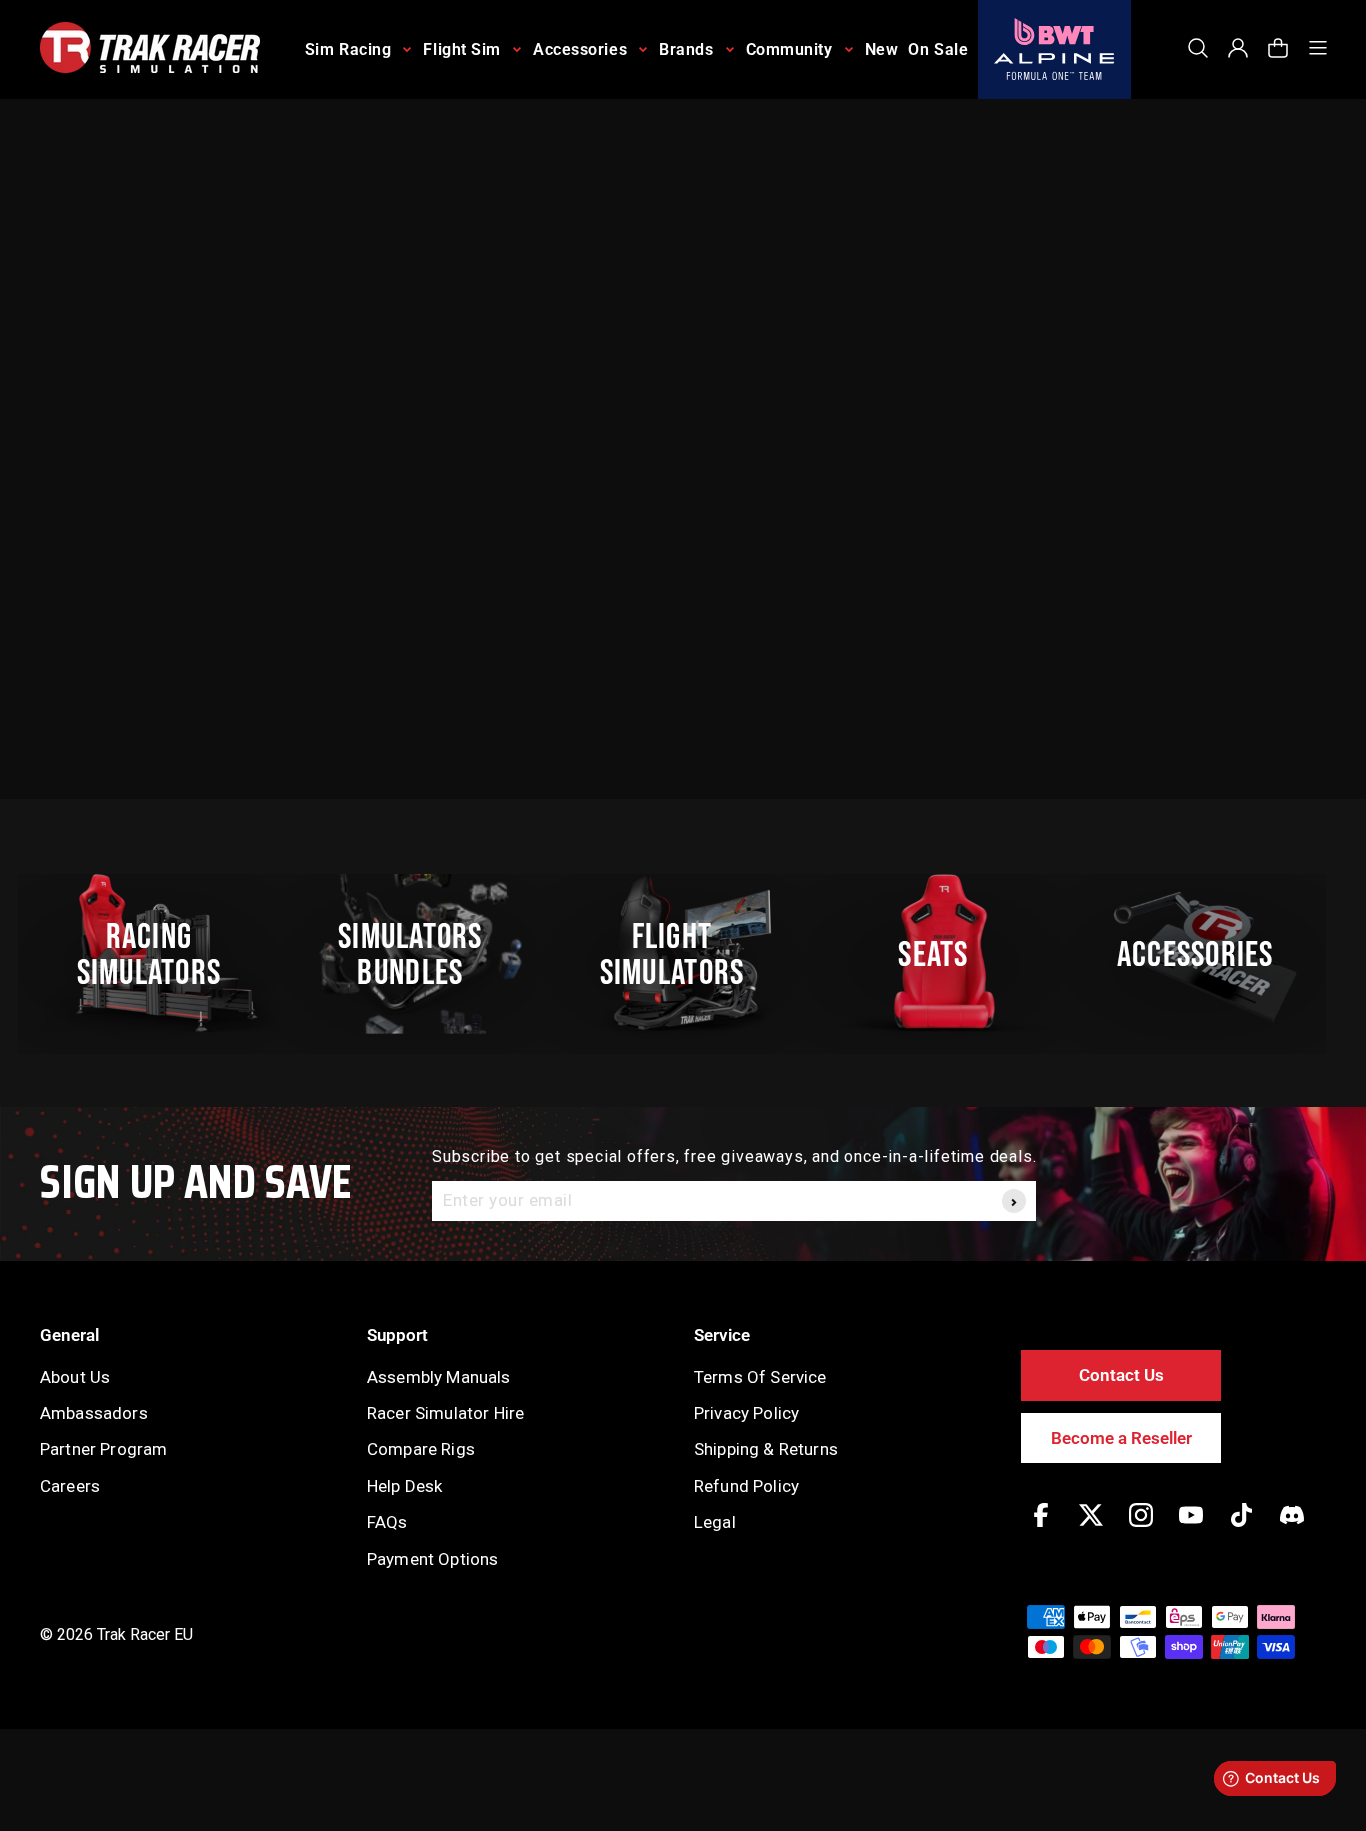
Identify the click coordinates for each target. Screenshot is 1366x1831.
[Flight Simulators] (683, 954)
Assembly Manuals (439, 1377)
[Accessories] (1206, 954)
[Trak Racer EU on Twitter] (1091, 1529)
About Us (75, 1377)
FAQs (387, 1522)
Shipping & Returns (766, 1449)
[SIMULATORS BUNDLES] (422, 954)
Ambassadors (94, 1413)
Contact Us (1121, 1375)
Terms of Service (760, 1377)
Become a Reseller (1121, 1438)
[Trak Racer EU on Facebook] (1041, 1529)
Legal (715, 1522)
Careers (70, 1486)
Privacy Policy (746, 1413)
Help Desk (404, 1486)
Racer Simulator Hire (445, 1413)
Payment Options (432, 1559)
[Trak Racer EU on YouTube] (1191, 1529)
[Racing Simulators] (160, 954)
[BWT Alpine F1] (1054, 49)
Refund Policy (746, 1486)
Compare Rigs (421, 1449)
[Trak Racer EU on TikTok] (1241, 1529)
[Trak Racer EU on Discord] (1292, 1529)
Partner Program (103, 1449)
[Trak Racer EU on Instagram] (1141, 1529)
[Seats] (945, 954)
